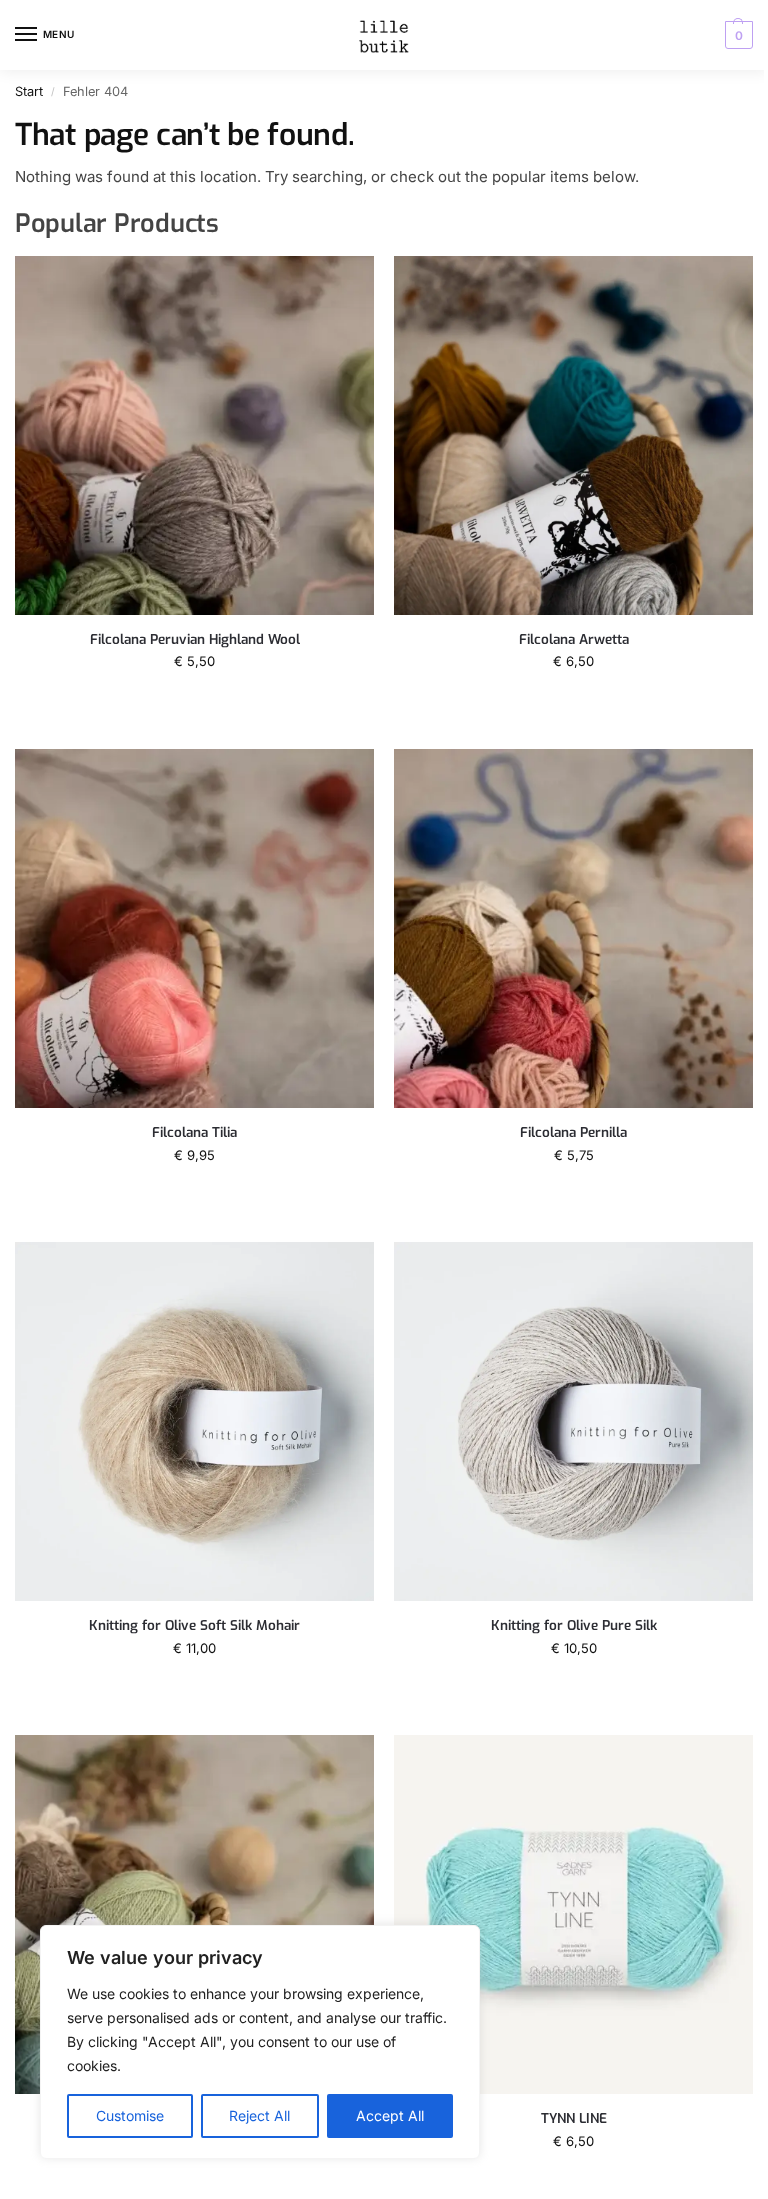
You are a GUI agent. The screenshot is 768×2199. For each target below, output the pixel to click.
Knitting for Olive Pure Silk (574, 1625)
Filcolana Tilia (194, 1132)
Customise (130, 2115)
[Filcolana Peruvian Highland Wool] (194, 435)
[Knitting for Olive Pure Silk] (573, 1421)
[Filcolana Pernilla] (573, 928)
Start (29, 91)
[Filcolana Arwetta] (573, 435)
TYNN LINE (574, 2118)
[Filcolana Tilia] (194, 928)
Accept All (390, 2115)
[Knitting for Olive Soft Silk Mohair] (194, 1421)
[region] (260, 2042)
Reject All (259, 2115)
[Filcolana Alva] (194, 1914)
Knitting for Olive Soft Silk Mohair (194, 1625)
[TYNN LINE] (573, 1914)
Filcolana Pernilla (573, 1132)
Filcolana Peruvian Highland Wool (195, 639)
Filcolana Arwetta (574, 639)
